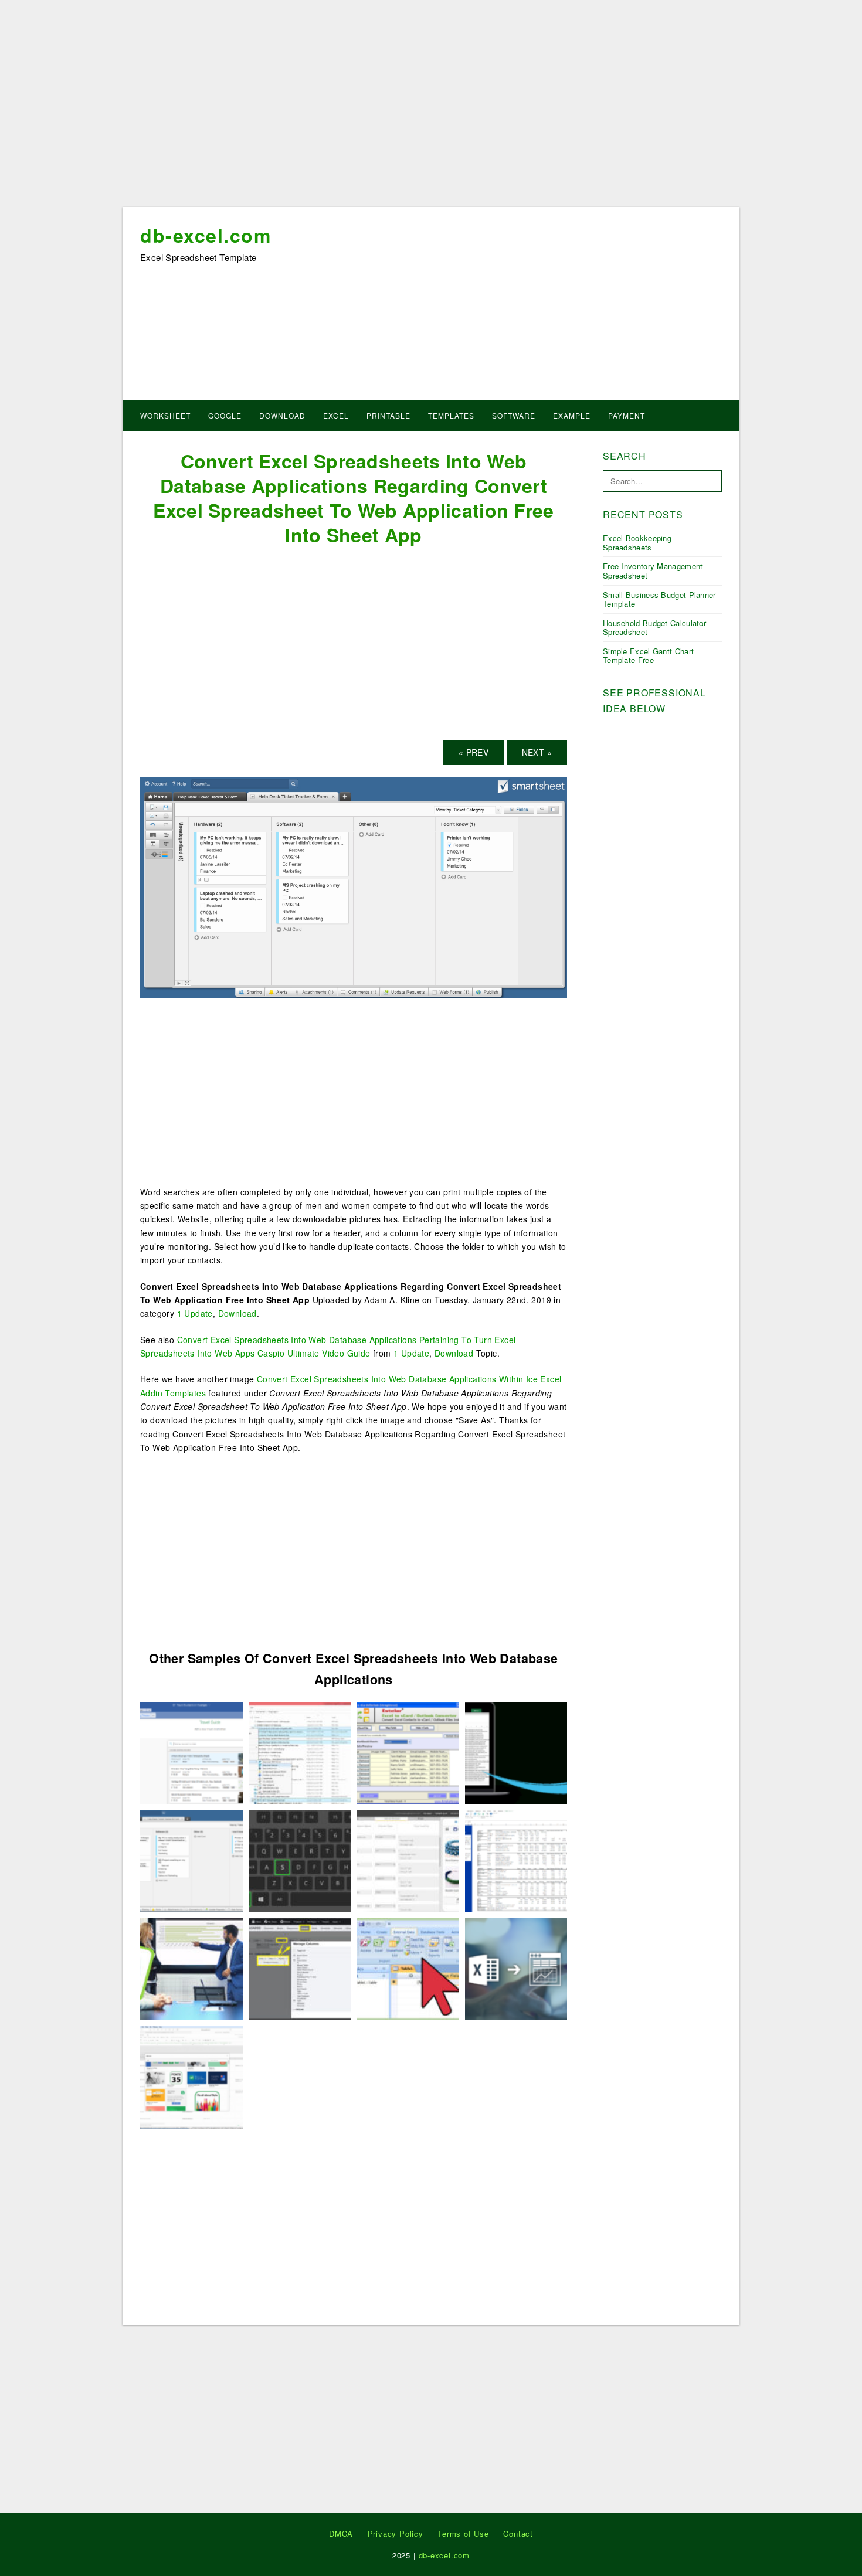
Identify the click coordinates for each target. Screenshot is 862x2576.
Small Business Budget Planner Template (659, 599)
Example (572, 415)
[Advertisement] (431, 107)
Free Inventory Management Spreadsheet (653, 571)
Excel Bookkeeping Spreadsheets (637, 543)
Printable (388, 415)
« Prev (474, 752)
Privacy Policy (396, 2533)
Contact (518, 2533)
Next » (537, 752)
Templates (451, 415)
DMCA (341, 2533)
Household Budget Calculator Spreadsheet (654, 628)
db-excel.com (206, 235)
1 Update (195, 1313)
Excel (336, 415)
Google (225, 415)
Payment (627, 415)
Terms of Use (463, 2533)
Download (282, 415)
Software (514, 415)
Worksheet (165, 415)
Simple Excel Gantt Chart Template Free (648, 656)
